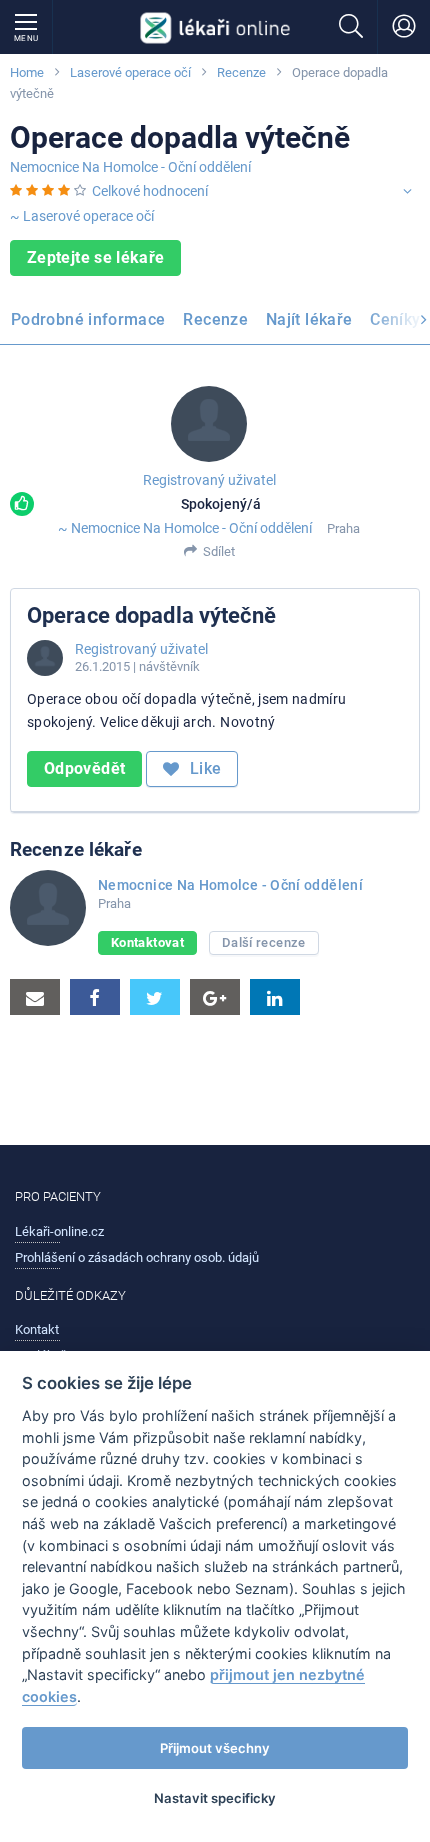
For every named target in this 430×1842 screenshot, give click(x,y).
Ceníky (395, 319)
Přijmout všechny (215, 1748)
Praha (343, 528)
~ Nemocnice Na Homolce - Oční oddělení (185, 528)
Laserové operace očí (130, 72)
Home (27, 72)
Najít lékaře (309, 319)
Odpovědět (84, 768)
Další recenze (264, 942)
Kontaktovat (147, 942)
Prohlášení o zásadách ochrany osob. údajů (137, 1257)
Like (204, 768)
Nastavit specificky (215, 1798)
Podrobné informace (88, 319)
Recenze (241, 72)
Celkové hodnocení (150, 191)
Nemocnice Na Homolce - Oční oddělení (130, 167)
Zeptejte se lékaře (95, 257)
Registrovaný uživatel (209, 480)
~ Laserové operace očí (82, 216)
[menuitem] (92, 322)
